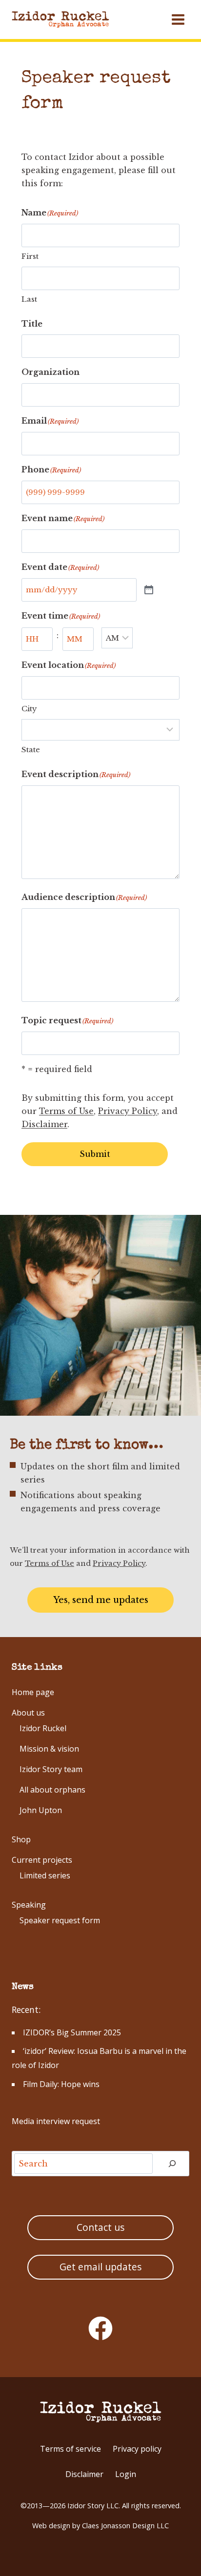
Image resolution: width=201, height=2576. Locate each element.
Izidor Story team (51, 1769)
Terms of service (70, 2449)
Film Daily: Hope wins (61, 2084)
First (30, 256)
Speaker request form (60, 1920)
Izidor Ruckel (43, 1728)
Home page (33, 1692)
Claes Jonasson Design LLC (125, 2526)
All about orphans (52, 1790)
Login (126, 2474)
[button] (100, 1600)
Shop (21, 1839)
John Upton (41, 1810)
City (29, 709)
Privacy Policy (128, 1111)
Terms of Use (66, 1111)
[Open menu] (178, 19)
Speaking (29, 1905)
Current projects (42, 1860)
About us (28, 1713)
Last (29, 299)
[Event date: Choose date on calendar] (149, 590)
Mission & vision (49, 1749)
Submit (95, 1154)
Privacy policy (137, 2449)
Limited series (45, 1875)
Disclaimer (44, 1124)
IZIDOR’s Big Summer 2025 (72, 2032)
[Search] (172, 2164)
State (31, 750)
